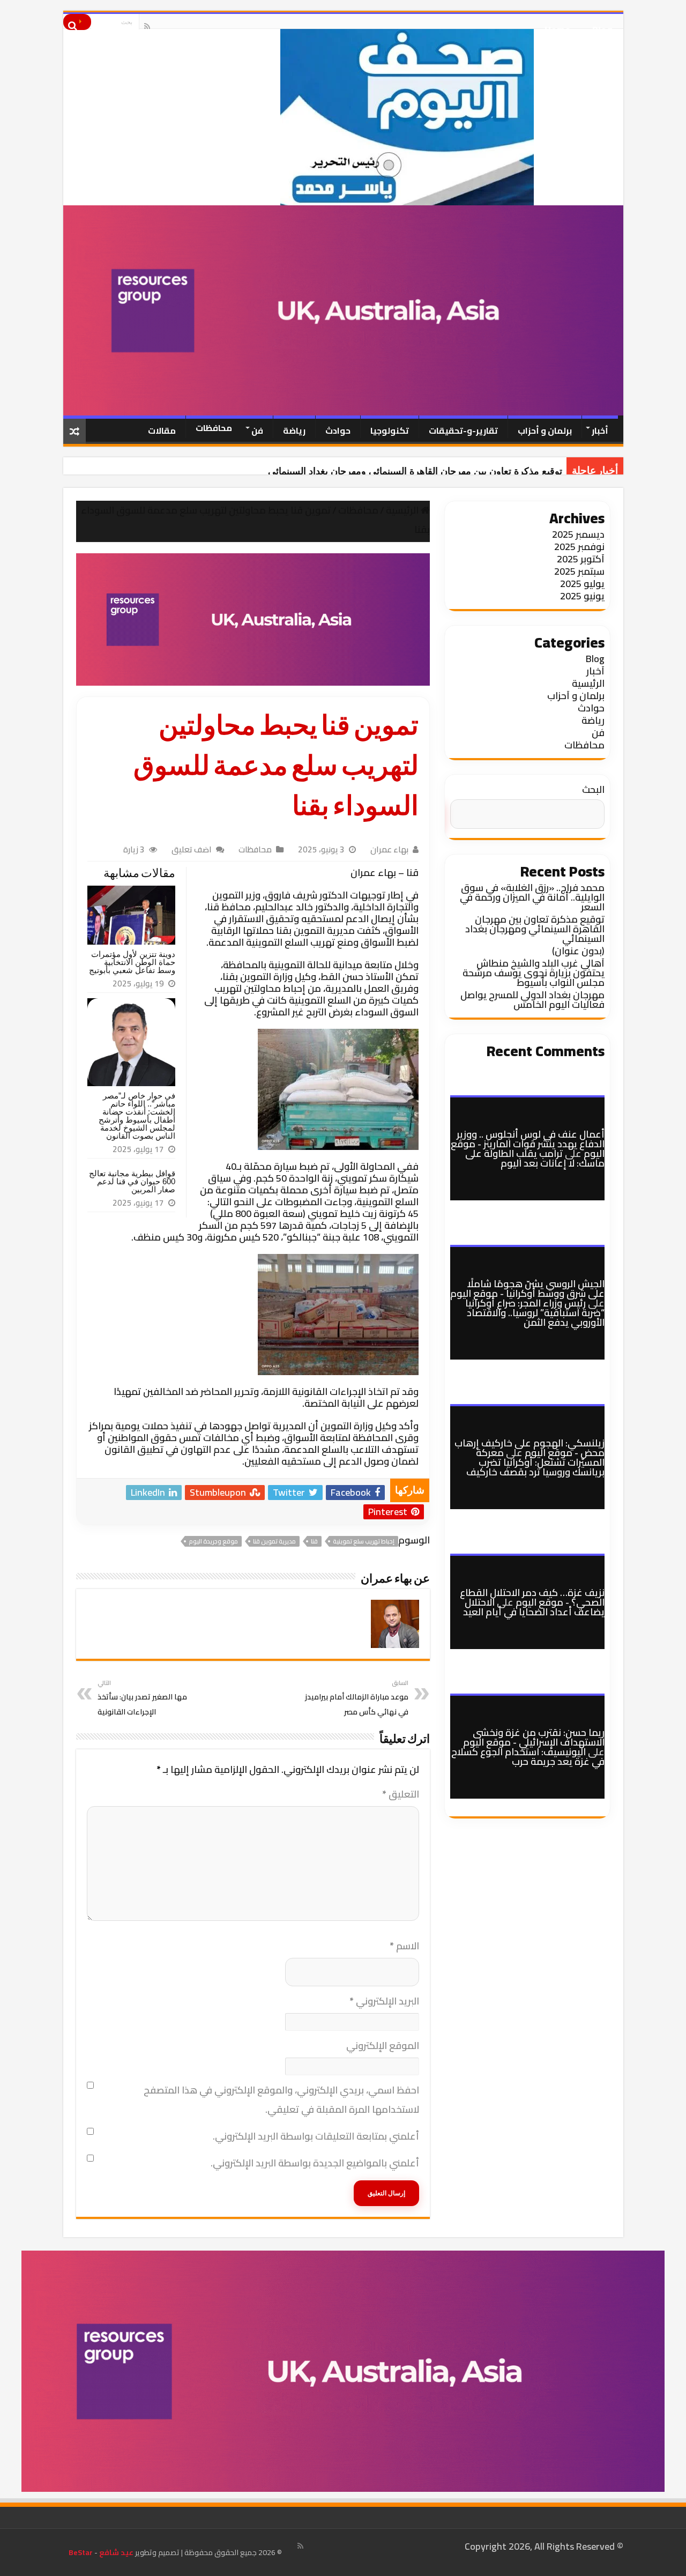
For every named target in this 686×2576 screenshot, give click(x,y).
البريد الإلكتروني (384, 2001)
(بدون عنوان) (578, 951)
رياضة (294, 430)
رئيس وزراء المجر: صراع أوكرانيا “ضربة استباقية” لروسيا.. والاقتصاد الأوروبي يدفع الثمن (535, 1313)
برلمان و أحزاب (545, 430)
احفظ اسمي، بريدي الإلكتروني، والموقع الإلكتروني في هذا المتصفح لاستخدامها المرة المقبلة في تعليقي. (281, 2100)
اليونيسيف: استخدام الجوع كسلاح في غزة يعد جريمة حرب (528, 1757)
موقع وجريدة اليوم (213, 1541)
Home (558, 26)
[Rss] (147, 26)
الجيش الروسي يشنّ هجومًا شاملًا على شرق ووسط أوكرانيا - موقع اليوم (527, 1289)
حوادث (338, 430)
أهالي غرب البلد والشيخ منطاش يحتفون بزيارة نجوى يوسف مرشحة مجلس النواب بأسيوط (534, 973)
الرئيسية (403, 510)
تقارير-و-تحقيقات (463, 430)
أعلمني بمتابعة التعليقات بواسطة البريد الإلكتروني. (316, 2136)
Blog (602, 26)
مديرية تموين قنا (274, 1541)
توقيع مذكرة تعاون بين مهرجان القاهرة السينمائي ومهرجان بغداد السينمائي (415, 471)
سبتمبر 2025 (579, 571)
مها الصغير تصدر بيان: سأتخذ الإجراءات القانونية (142, 1698)
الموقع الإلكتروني (383, 2046)
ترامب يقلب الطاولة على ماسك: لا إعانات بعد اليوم (535, 1158)
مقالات (162, 430)
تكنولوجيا (390, 430)
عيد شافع (115, 2552)
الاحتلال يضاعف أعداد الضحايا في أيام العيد (534, 1607)
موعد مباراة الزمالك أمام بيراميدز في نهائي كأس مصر (357, 1698)
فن (257, 430)
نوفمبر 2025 (579, 547)
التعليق (401, 1794)
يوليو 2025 (582, 584)
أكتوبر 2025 (581, 559)
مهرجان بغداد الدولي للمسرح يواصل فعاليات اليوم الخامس (532, 1000)
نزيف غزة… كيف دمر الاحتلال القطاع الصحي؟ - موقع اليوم (532, 1597)
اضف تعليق (192, 849)
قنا (314, 1541)
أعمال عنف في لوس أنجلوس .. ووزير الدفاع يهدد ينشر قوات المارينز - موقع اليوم (528, 1144)
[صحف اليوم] (343, 117)
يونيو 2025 (582, 596)
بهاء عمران (389, 849)
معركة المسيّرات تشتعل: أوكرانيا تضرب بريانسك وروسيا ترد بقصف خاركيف (535, 1462)
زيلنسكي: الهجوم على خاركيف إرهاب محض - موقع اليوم (530, 1448)
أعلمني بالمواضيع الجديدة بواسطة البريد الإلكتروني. (315, 2163)
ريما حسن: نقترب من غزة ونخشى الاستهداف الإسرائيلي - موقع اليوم (534, 1737)
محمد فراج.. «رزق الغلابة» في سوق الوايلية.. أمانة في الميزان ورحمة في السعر (532, 897)
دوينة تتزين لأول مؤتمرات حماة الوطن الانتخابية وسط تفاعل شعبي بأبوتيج (132, 962)
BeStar (81, 2552)
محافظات (214, 428)
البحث (593, 789)
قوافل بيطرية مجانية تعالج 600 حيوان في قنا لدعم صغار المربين (132, 1181)
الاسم (404, 1946)
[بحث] (77, 22)
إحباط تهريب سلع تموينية (364, 1541)
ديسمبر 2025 (578, 534)
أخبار (600, 430)
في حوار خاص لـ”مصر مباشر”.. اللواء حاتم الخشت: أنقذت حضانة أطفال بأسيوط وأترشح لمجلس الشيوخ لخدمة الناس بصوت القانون (137, 1116)
